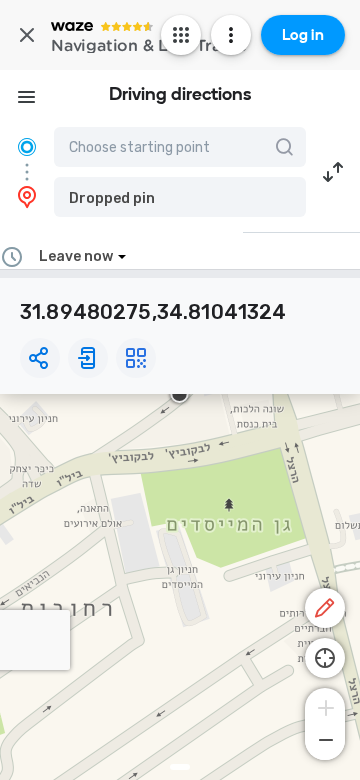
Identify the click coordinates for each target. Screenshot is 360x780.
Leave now (76, 256)
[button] (180, 197)
